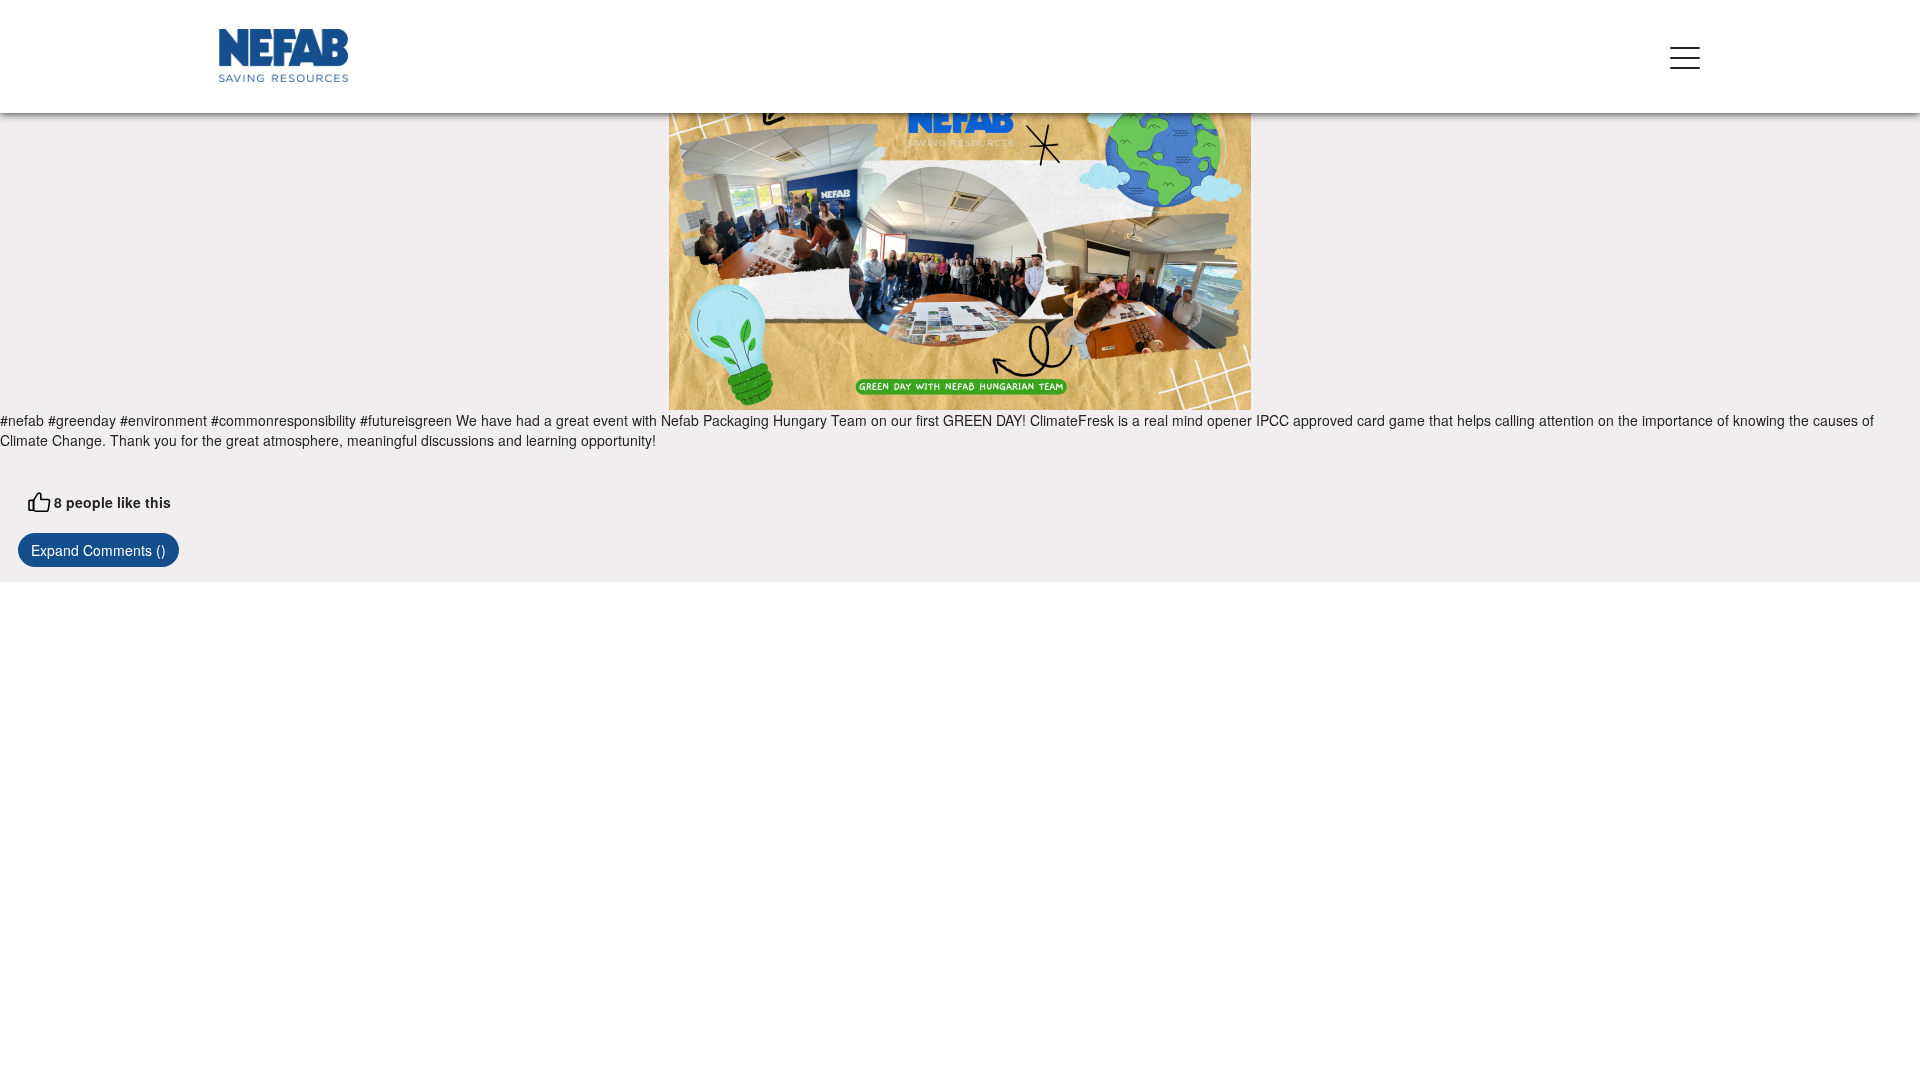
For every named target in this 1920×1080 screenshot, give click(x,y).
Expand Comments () (98, 550)
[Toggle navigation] (1685, 57)
